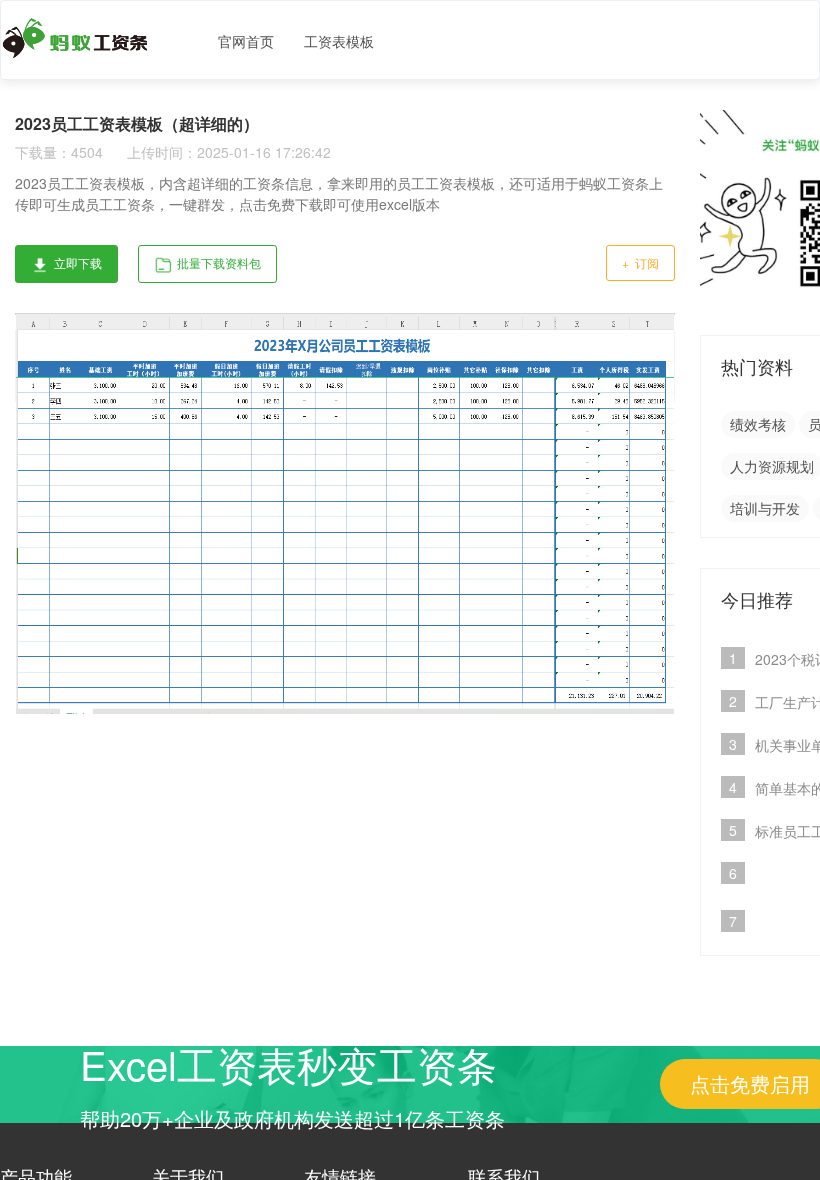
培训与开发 (765, 508)
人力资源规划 (772, 466)
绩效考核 (758, 424)
